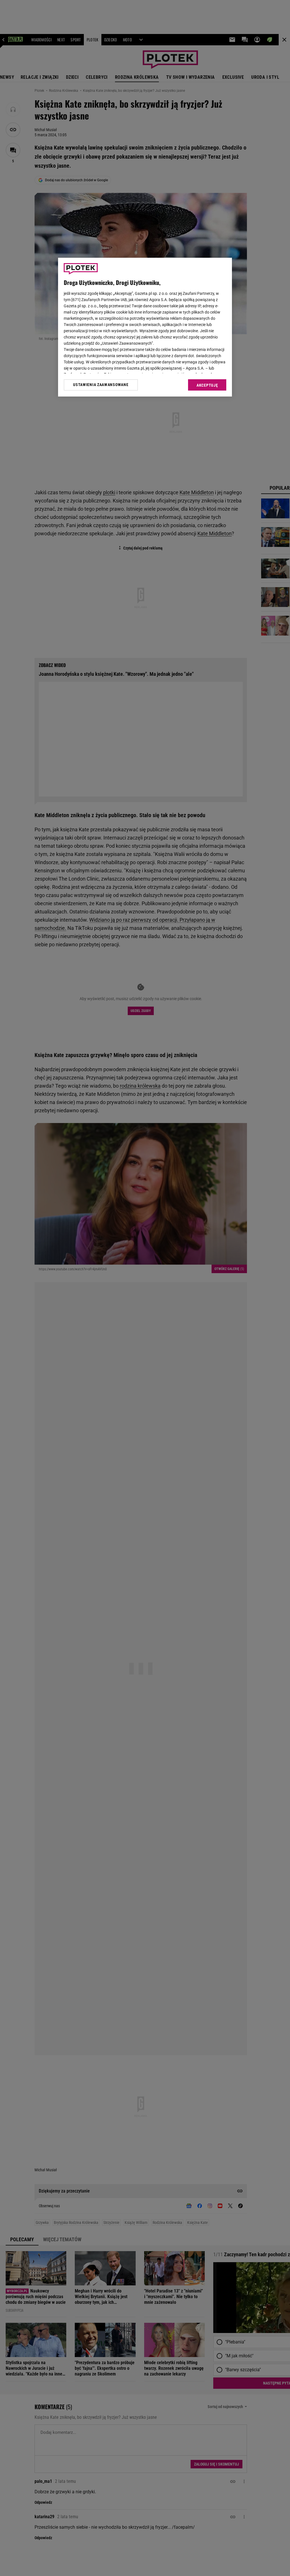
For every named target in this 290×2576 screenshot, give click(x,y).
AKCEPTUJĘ (207, 385)
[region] (145, 327)
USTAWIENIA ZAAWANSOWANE (101, 385)
